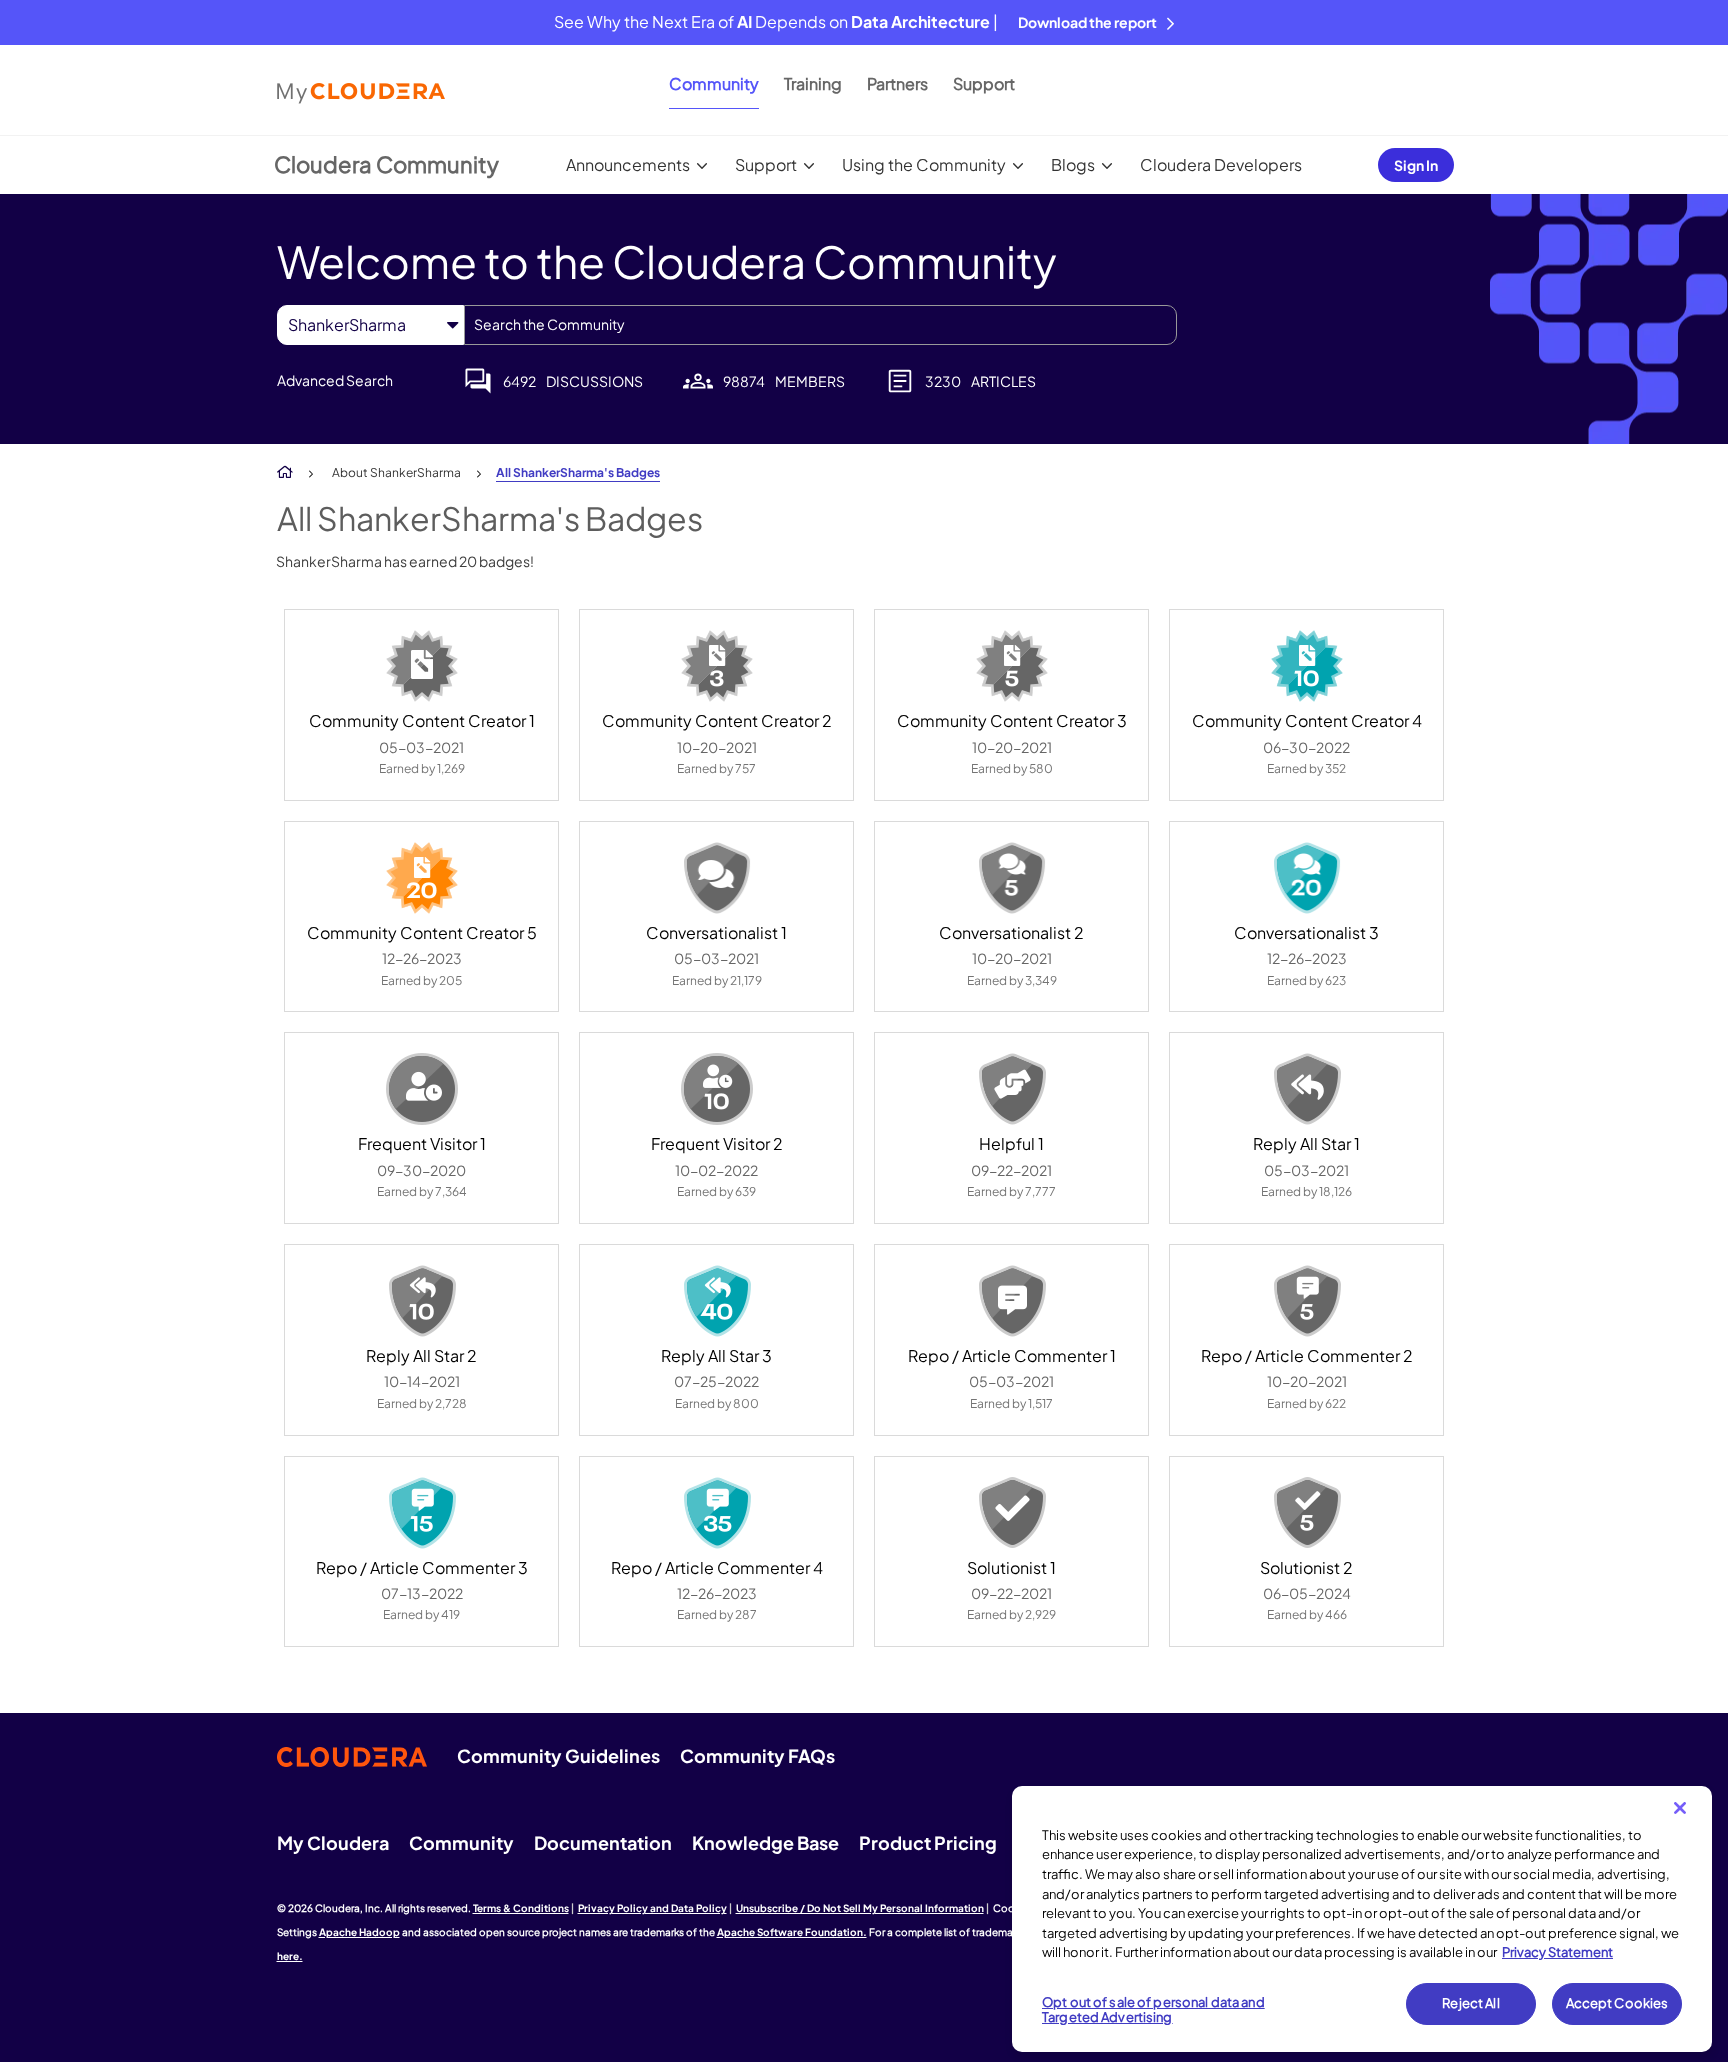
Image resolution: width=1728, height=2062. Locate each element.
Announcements (628, 164)
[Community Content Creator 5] (422, 878)
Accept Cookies (1617, 2003)
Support (984, 83)
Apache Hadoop (359, 1932)
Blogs (1073, 164)
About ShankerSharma (396, 472)
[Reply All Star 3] (717, 1301)
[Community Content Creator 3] (1012, 666)
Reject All (1470, 2003)
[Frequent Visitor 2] (717, 1089)
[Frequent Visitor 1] (422, 1089)
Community (714, 83)
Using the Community (924, 164)
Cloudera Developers (1221, 164)
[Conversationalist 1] (717, 878)
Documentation (603, 1842)
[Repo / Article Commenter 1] (1012, 1301)
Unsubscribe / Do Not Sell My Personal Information (860, 1908)
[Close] (1680, 1808)
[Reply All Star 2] (422, 1301)
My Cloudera (333, 1842)
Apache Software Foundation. (792, 1932)
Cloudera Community (386, 164)
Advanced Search (335, 380)
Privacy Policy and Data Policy (652, 1908)
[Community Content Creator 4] (1307, 666)
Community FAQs (757, 1755)
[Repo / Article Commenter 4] (717, 1513)
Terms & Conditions (521, 1908)
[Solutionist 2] (1307, 1513)
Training (813, 83)
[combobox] (820, 325)
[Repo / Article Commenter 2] (1307, 1301)
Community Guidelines (558, 1755)
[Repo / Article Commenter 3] (422, 1513)
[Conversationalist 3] (1307, 878)
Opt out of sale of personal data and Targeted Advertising (1153, 2010)
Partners (897, 83)
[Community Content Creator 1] (422, 666)
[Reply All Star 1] (1307, 1089)
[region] (1362, 1919)
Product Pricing (928, 1842)
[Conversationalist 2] (1012, 878)
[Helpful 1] (1012, 1089)
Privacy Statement (1557, 1952)
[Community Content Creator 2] (717, 666)
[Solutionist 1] (1012, 1513)
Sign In (1416, 165)
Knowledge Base (765, 1842)
